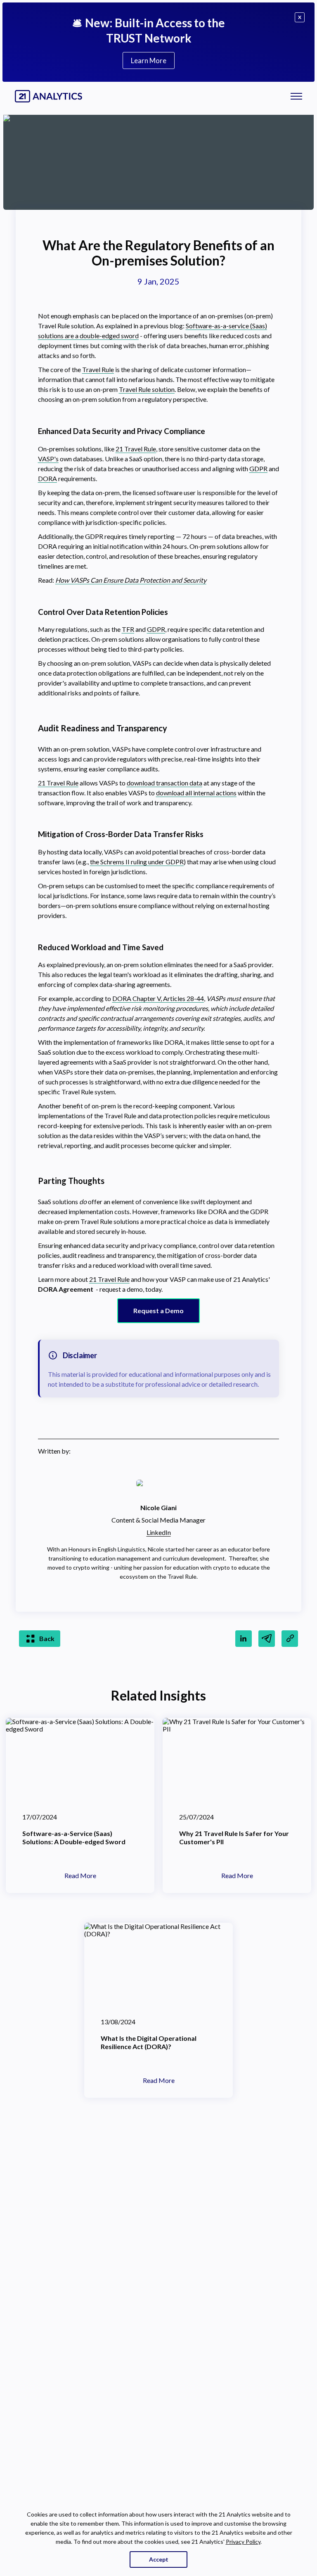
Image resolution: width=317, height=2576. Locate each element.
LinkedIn (159, 1532)
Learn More (149, 60)
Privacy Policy (243, 2542)
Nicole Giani (158, 1507)
